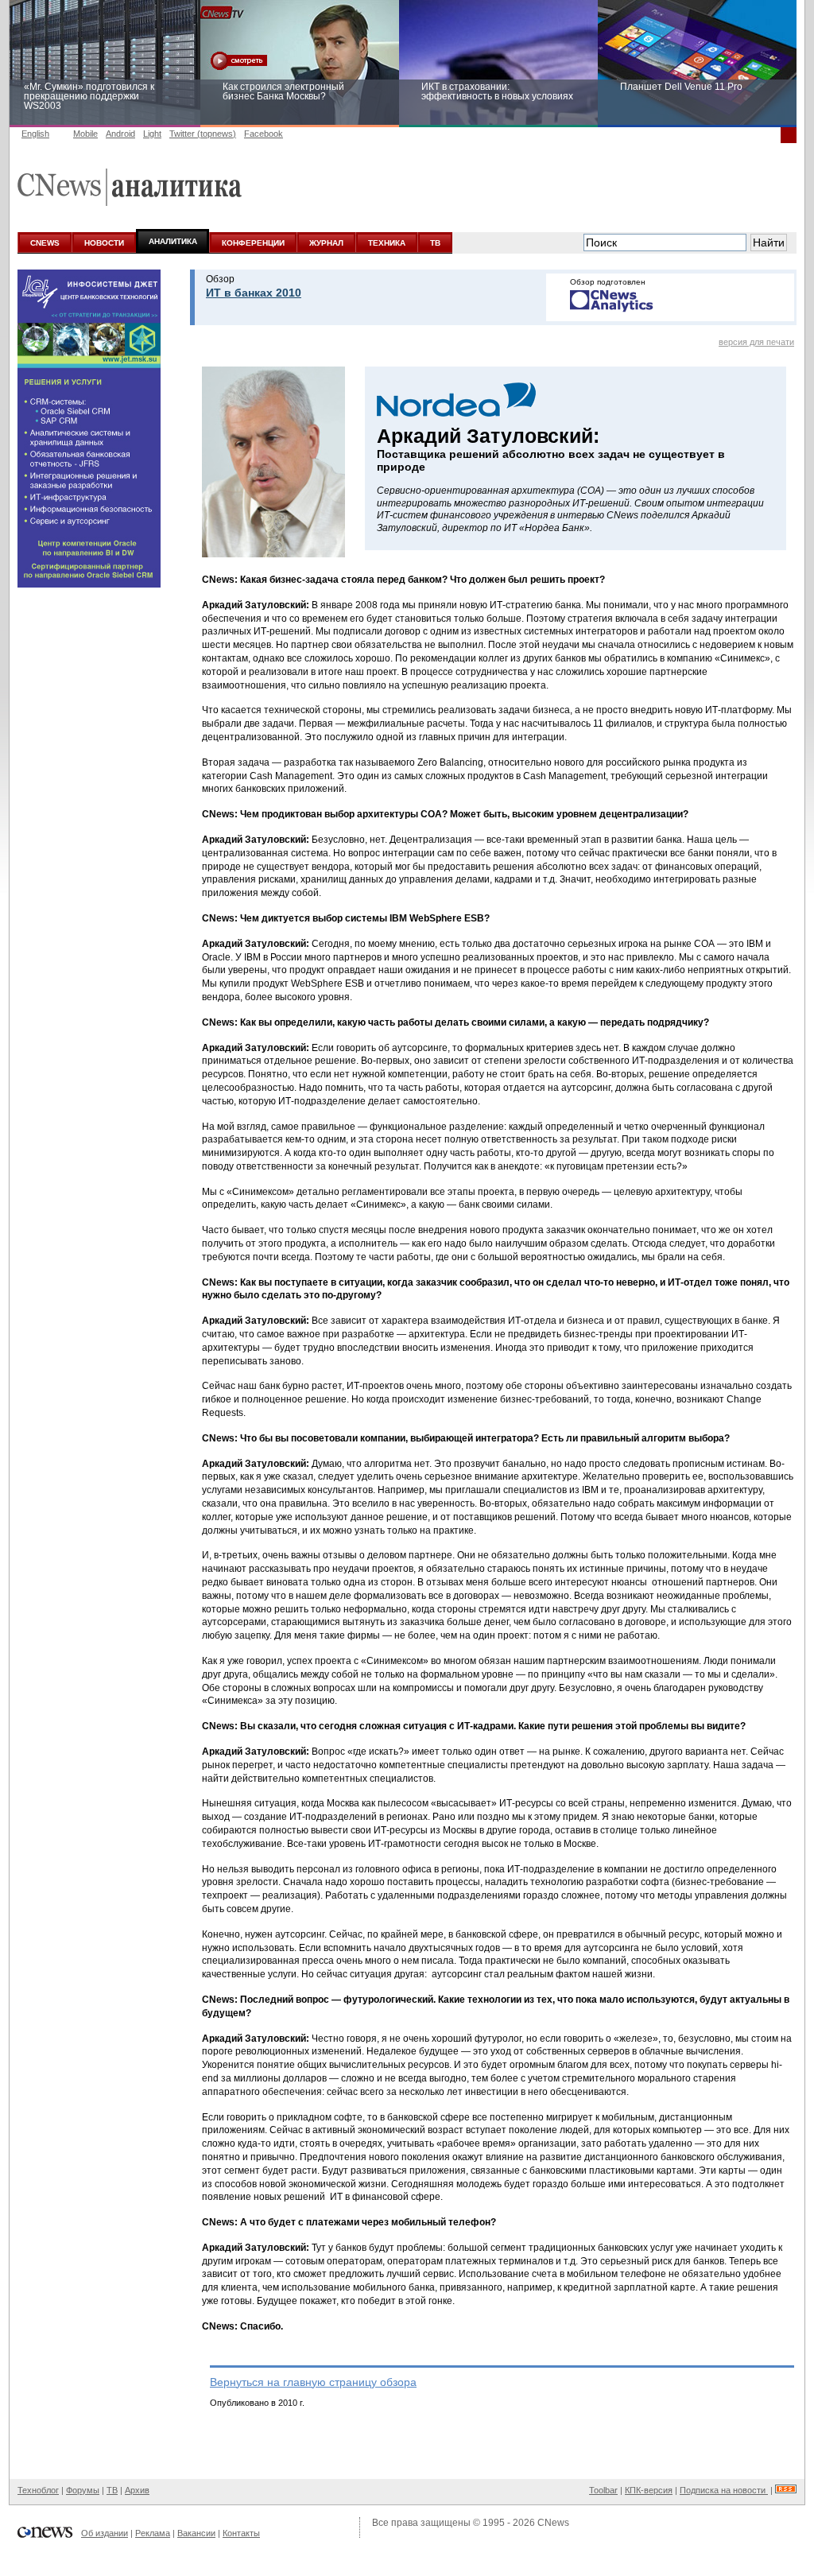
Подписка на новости (724, 2490)
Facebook (264, 134)
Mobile (85, 134)
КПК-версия (649, 2490)
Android (120, 134)
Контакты (241, 2533)
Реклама (153, 2533)
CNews (553, 2523)
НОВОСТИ (104, 243)
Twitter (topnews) (203, 134)
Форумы (83, 2490)
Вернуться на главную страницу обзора (313, 2382)
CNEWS (45, 243)
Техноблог (38, 2490)
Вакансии (196, 2533)
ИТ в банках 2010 (254, 293)
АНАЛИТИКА (173, 241)
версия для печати (756, 342)
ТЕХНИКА (387, 243)
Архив (137, 2490)
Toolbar (603, 2490)
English (35, 134)
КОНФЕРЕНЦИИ (253, 243)
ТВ (435, 243)
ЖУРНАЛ (326, 243)
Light (152, 134)
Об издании (105, 2533)
